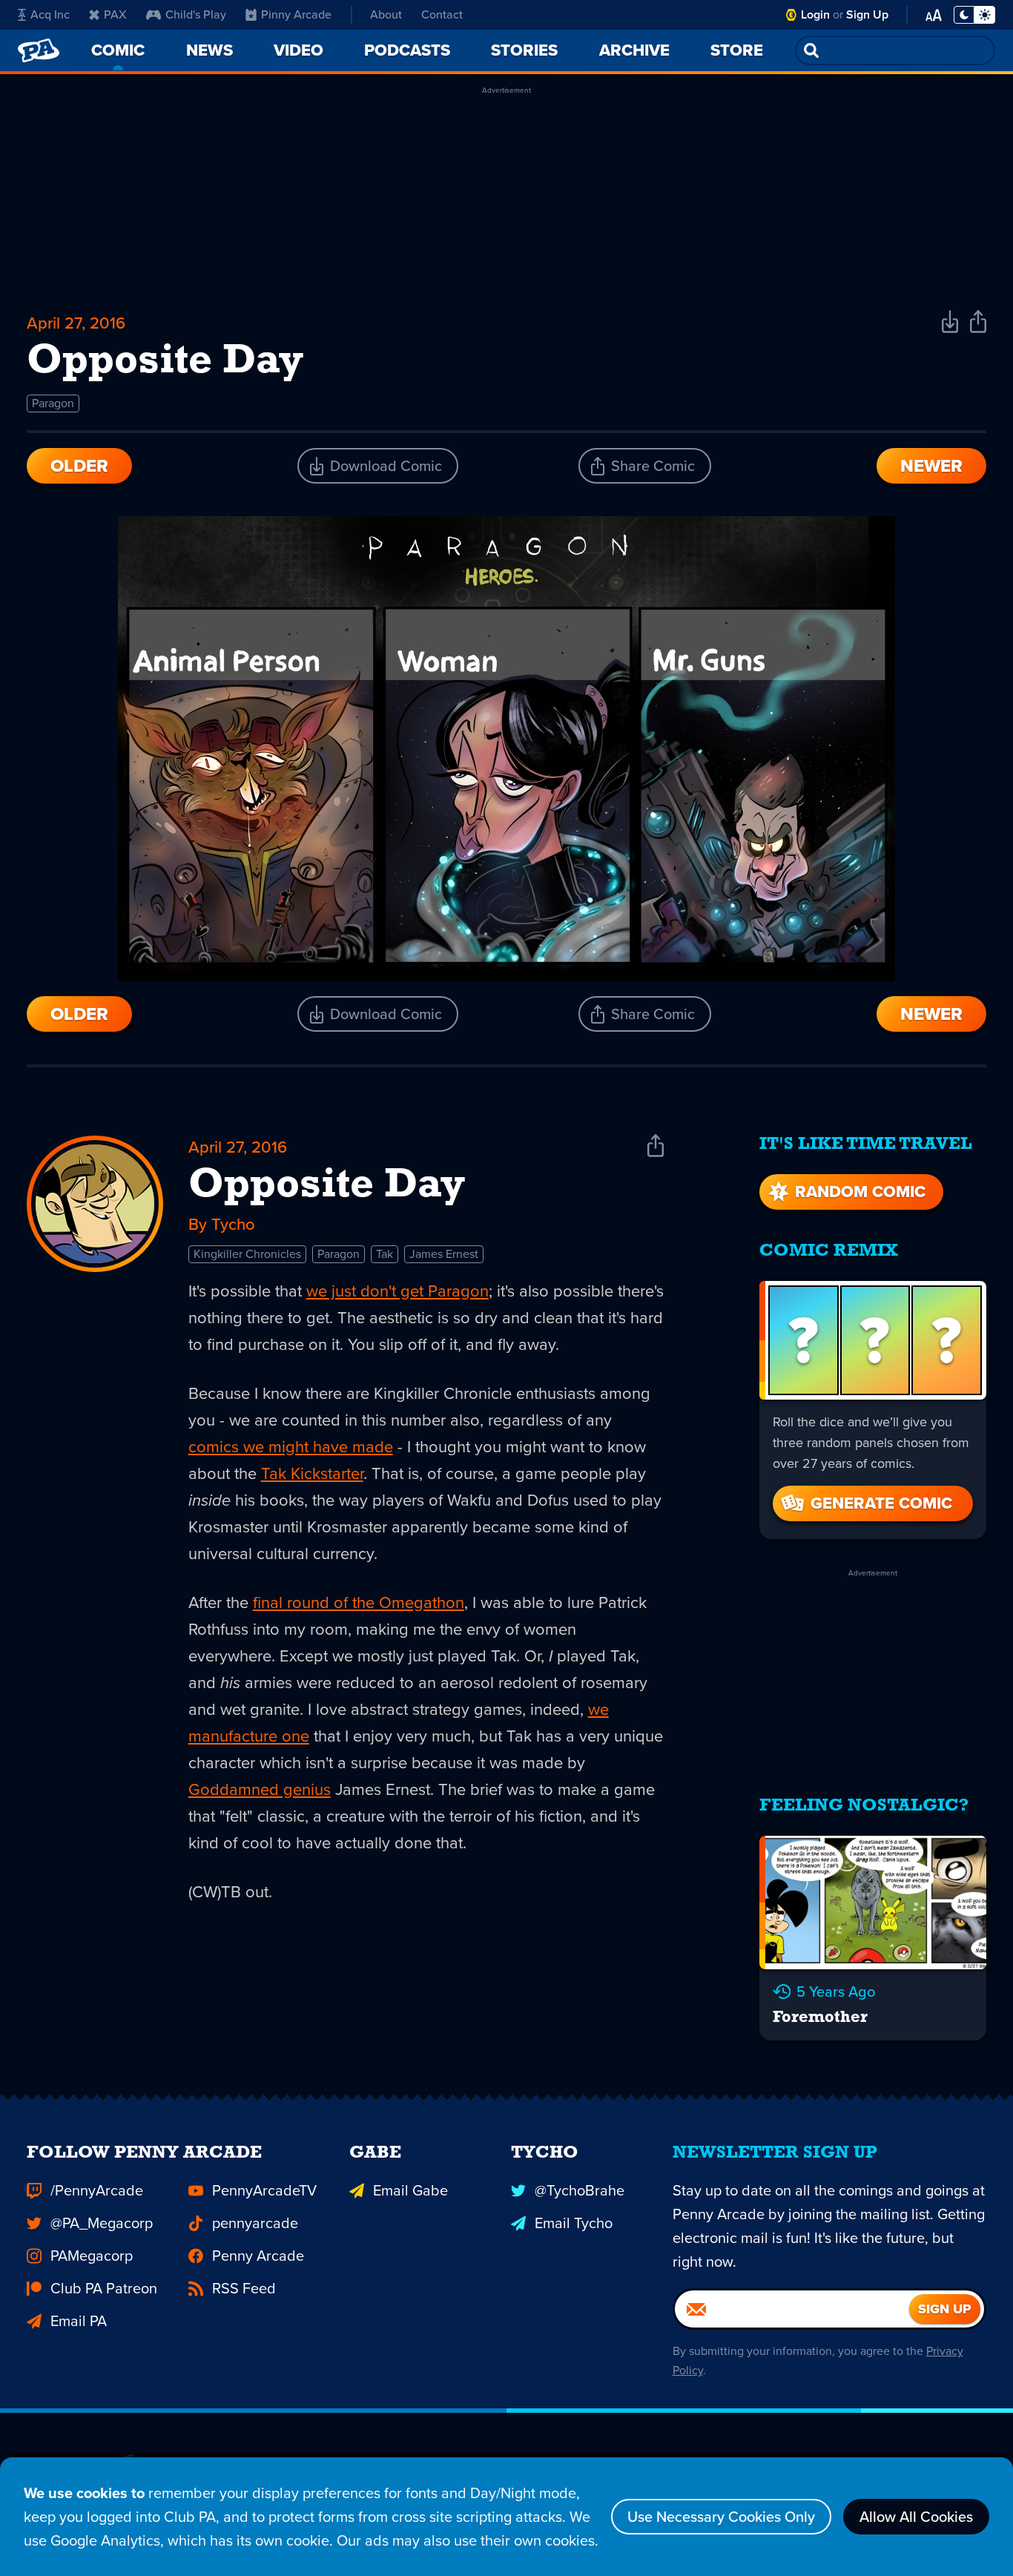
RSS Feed (244, 2288)
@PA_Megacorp (102, 2223)
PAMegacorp (92, 2256)
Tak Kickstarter (312, 1473)
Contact (442, 14)
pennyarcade (255, 2223)
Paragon (53, 403)
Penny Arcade (258, 2256)
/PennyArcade (97, 2190)
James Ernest (444, 1254)
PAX (115, 14)
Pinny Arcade (296, 14)
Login (815, 14)
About (386, 14)
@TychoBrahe (580, 2190)
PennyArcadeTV (264, 2190)
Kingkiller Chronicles (247, 1254)
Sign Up (867, 14)
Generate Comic (881, 1503)
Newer (931, 466)
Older (79, 466)
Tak (385, 1254)
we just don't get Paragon (397, 1291)
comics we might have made (291, 1447)
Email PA (79, 2321)
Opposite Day (327, 1186)
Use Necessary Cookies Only (721, 2517)
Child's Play (196, 14)
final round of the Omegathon (359, 1602)
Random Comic (860, 1192)
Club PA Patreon (104, 2288)
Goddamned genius (260, 1789)
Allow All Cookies (916, 2517)
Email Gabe (410, 2190)
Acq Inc (50, 14)
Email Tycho (574, 2223)
